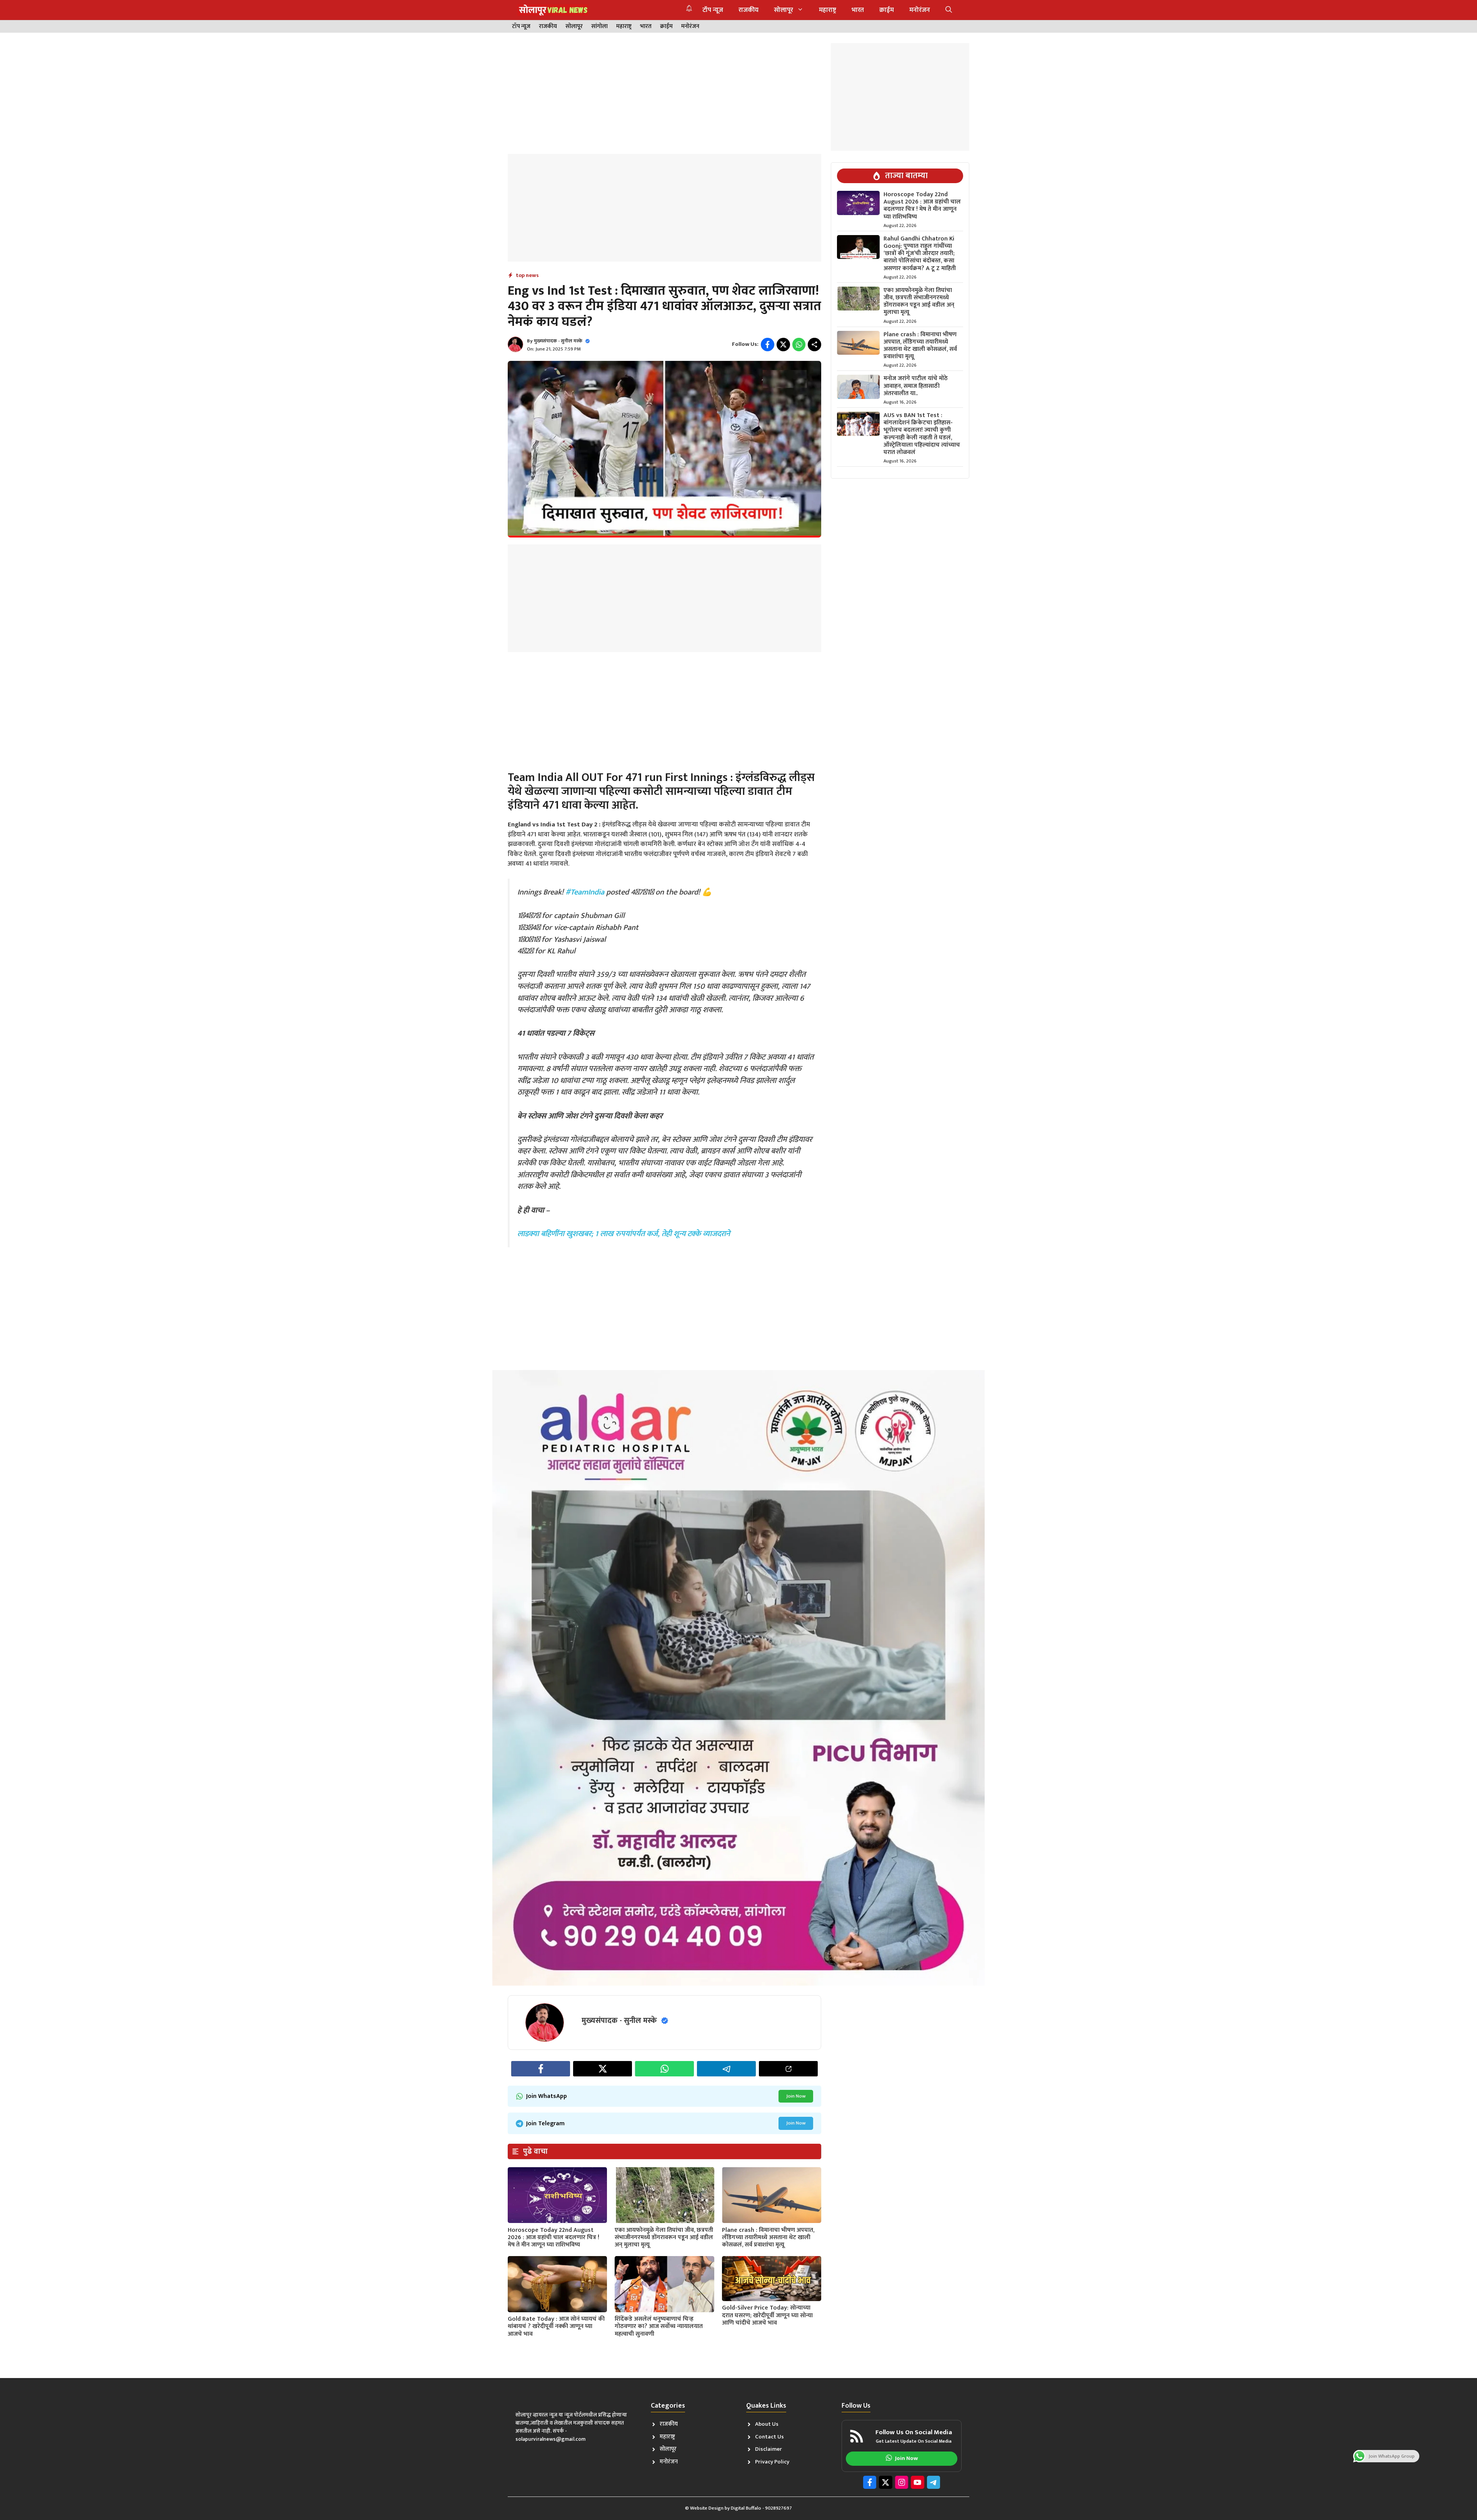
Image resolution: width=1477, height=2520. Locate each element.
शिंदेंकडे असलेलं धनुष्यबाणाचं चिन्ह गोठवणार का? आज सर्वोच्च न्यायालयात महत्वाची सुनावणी (659, 2326)
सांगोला (599, 27)
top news (527, 275)
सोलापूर (784, 10)
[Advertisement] (664, 97)
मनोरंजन (920, 10)
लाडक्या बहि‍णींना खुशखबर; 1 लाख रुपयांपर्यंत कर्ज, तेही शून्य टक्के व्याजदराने (624, 1234)
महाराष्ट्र (828, 10)
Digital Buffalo (746, 2508)
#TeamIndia (585, 892)
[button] (949, 10)
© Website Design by (708, 2508)
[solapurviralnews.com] (553, 10)
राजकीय (749, 10)
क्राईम (887, 10)
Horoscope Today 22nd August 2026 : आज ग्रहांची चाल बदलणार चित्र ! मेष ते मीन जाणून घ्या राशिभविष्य (553, 2237)
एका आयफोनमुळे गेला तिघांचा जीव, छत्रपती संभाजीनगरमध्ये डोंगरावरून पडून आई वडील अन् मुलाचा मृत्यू (664, 2237)
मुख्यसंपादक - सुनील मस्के (558, 341)
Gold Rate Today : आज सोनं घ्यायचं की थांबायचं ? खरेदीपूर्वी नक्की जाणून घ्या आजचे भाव (556, 2326)
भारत (858, 10)
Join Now (796, 2096)
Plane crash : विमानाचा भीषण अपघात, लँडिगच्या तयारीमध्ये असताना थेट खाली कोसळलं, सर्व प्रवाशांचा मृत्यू (768, 2237)
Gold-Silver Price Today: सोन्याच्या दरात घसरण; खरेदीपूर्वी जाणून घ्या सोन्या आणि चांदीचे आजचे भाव (767, 2315)
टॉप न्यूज (713, 10)
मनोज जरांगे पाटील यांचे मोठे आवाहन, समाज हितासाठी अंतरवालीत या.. (916, 386)
